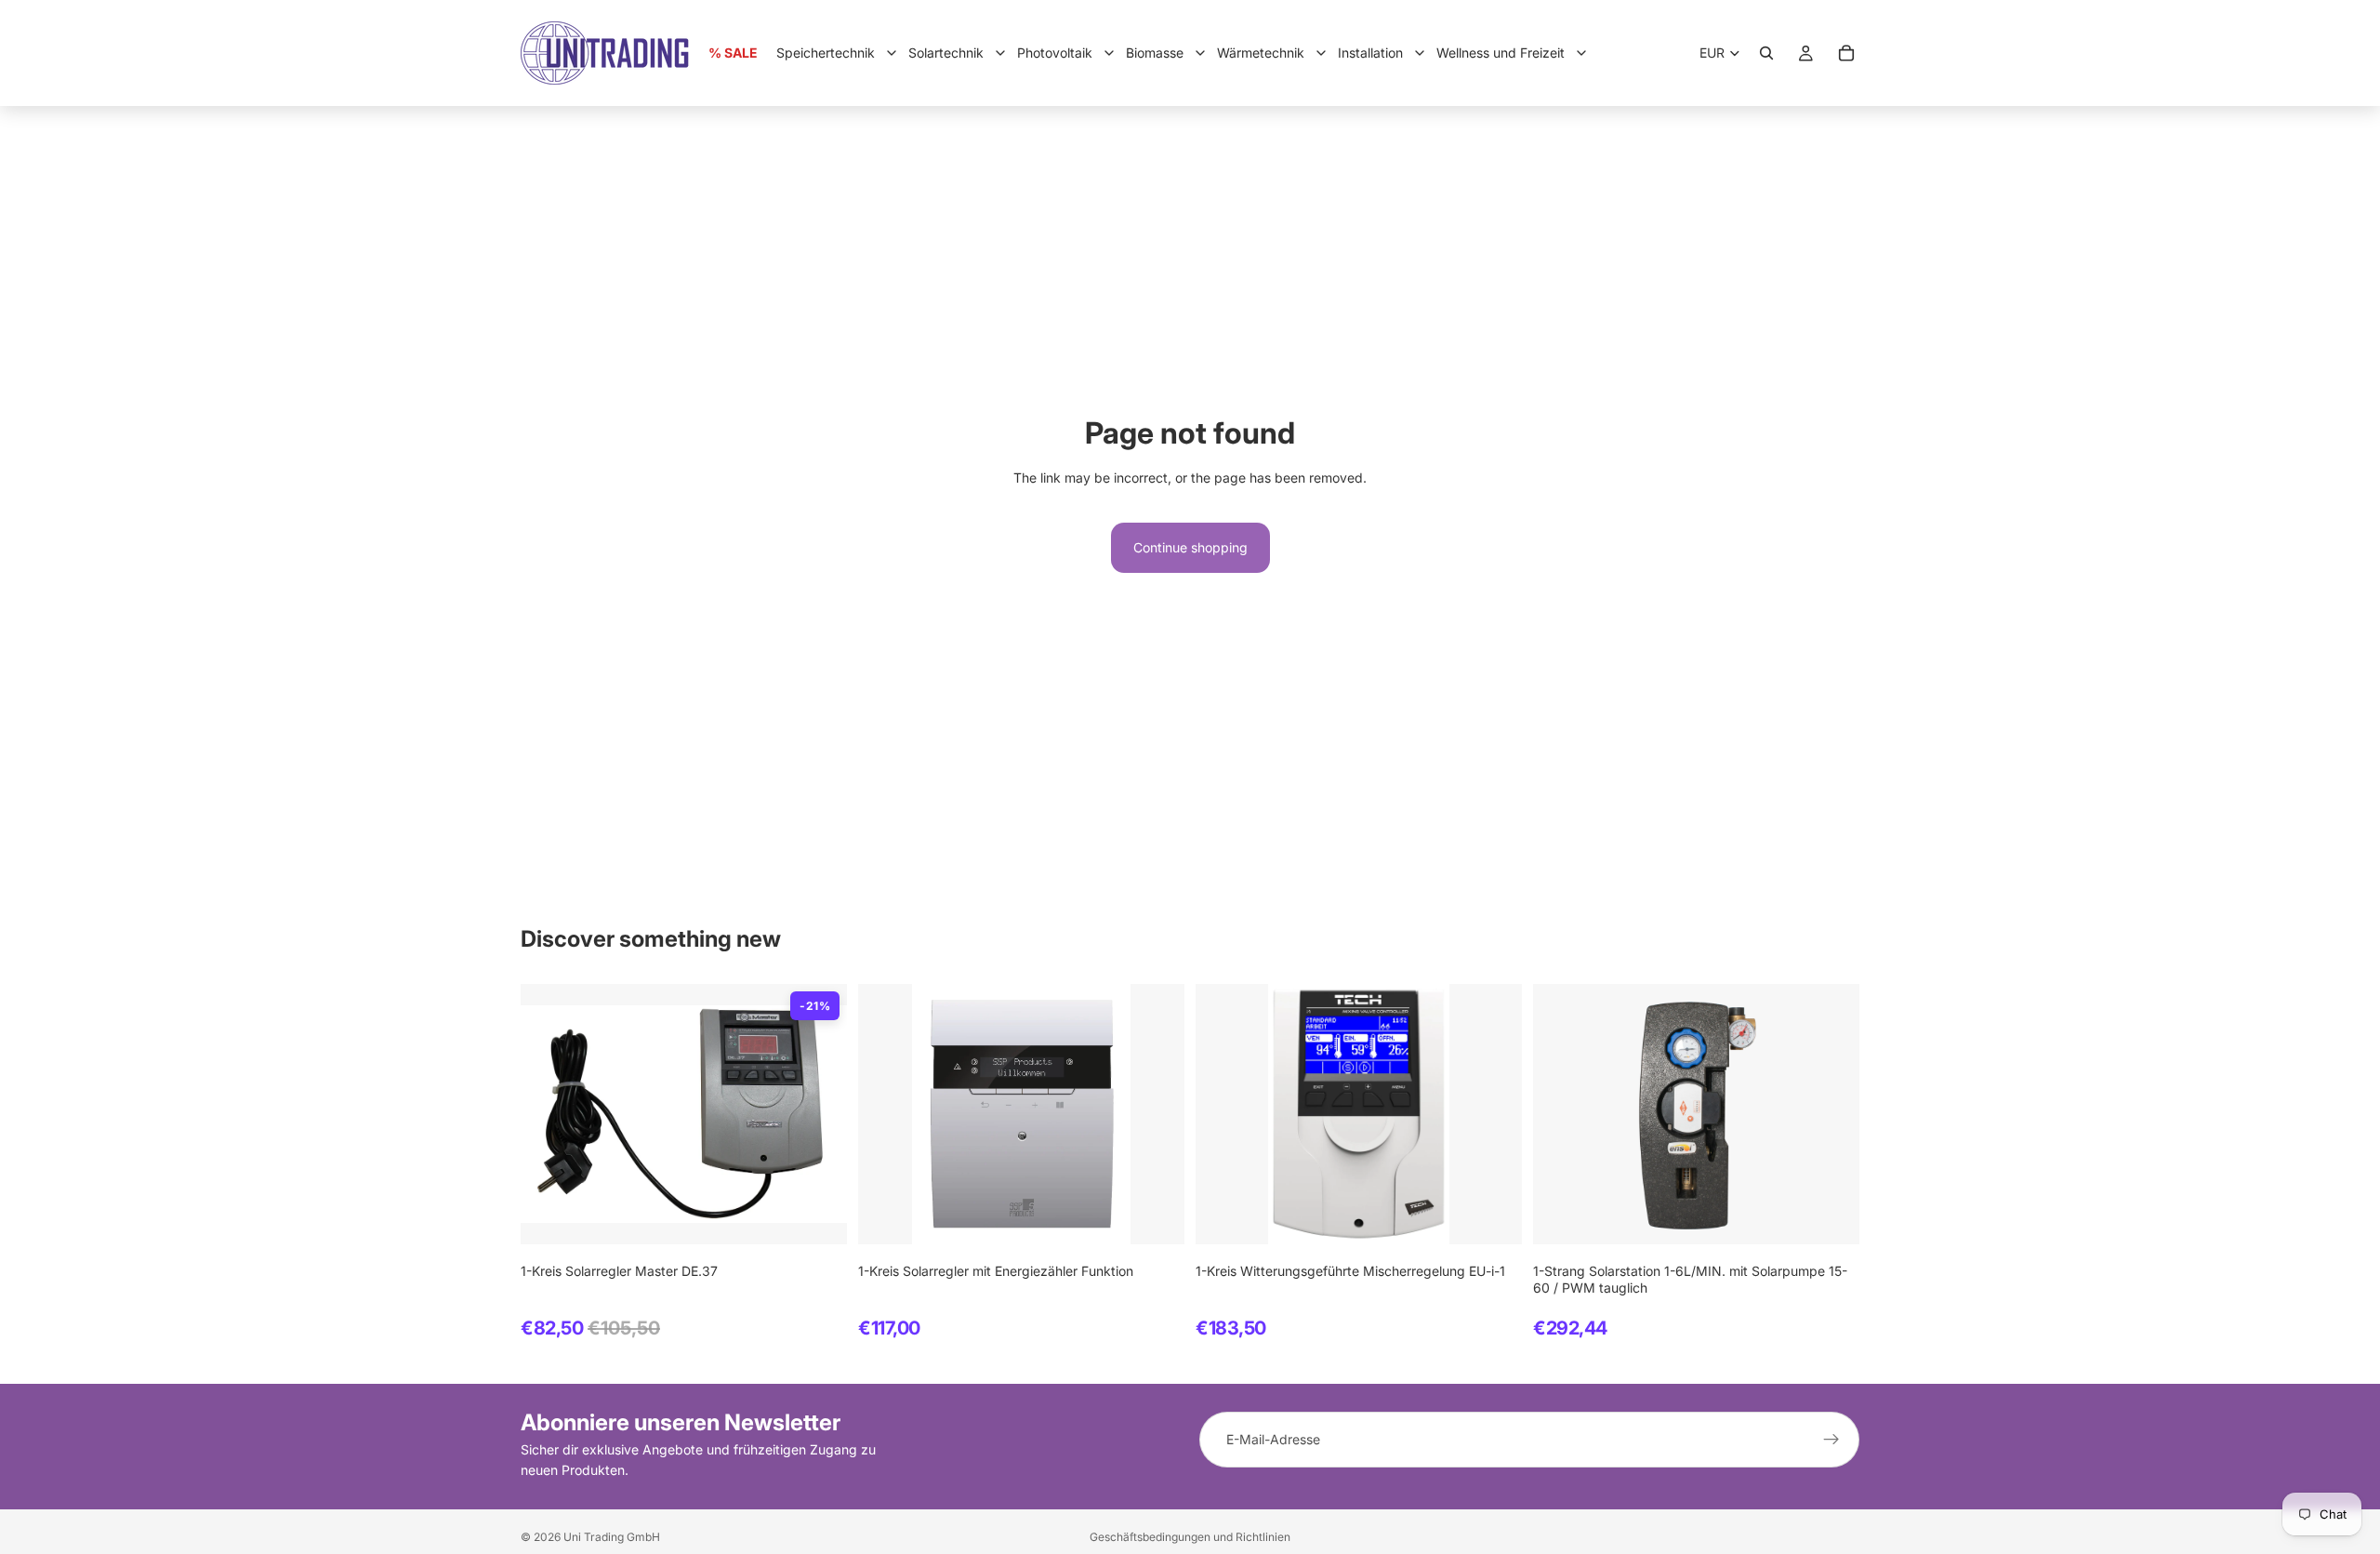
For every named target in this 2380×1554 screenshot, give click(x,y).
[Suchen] (1766, 53)
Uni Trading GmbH (612, 1537)
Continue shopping (1190, 547)
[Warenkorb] (1846, 53)
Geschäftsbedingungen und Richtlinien (1190, 1537)
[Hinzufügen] (818, 1215)
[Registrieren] (1831, 1440)
